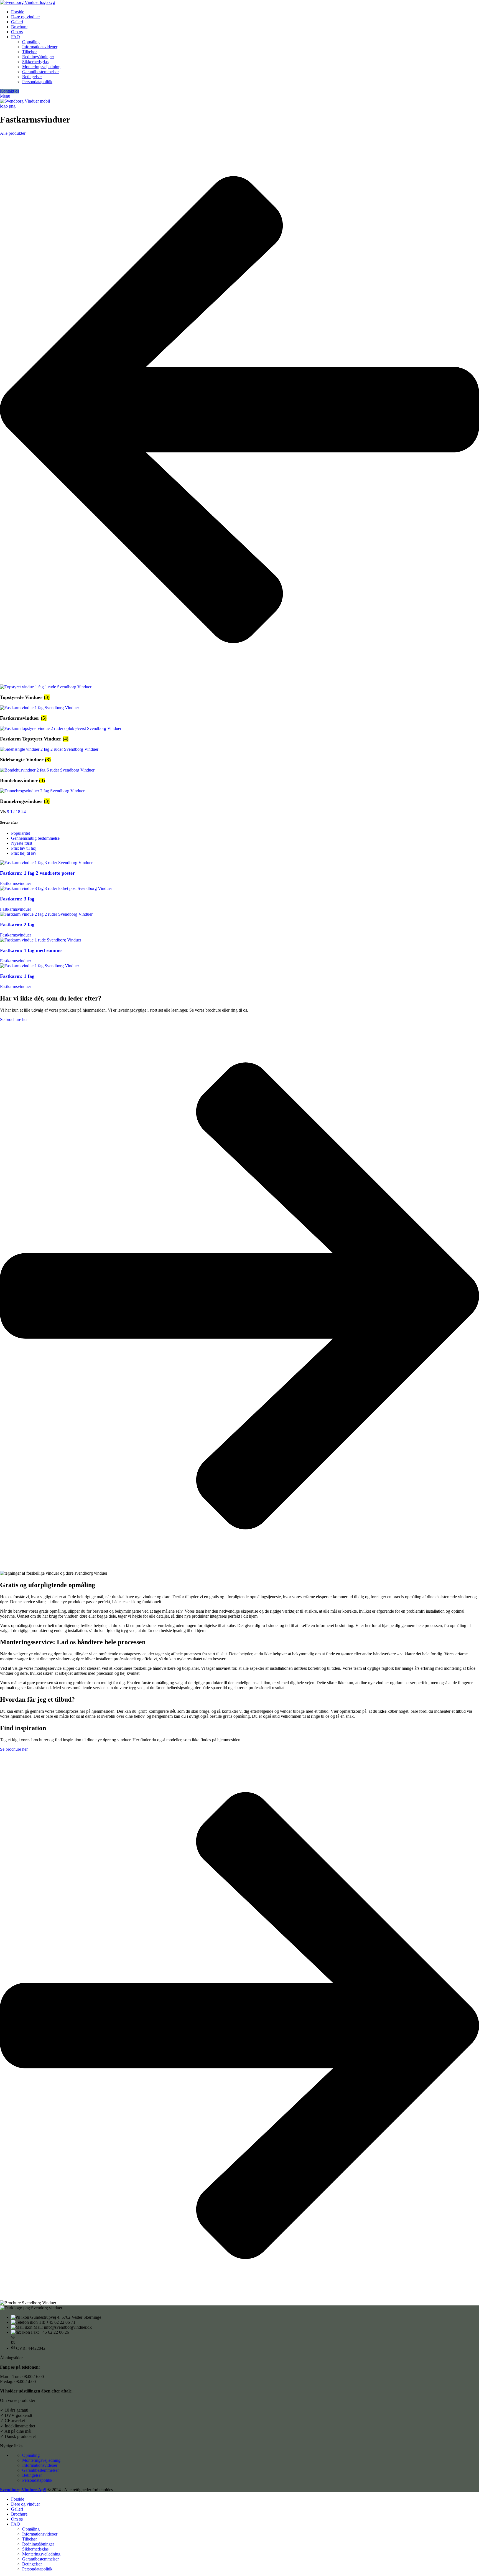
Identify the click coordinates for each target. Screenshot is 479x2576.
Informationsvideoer (40, 47)
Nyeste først (22, 843)
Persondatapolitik (37, 82)
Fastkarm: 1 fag (17, 976)
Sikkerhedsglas (35, 62)
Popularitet (21, 833)
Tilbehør (30, 52)
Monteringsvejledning (41, 67)
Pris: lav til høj (24, 848)
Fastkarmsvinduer (16, 883)
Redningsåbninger (38, 57)
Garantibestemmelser (40, 72)
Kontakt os (10, 91)
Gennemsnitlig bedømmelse (35, 838)
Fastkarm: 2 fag (17, 925)
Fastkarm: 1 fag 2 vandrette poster (37, 873)
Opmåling (31, 42)
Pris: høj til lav (24, 853)
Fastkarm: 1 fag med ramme (31, 950)
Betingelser (32, 77)
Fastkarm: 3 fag (17, 899)
